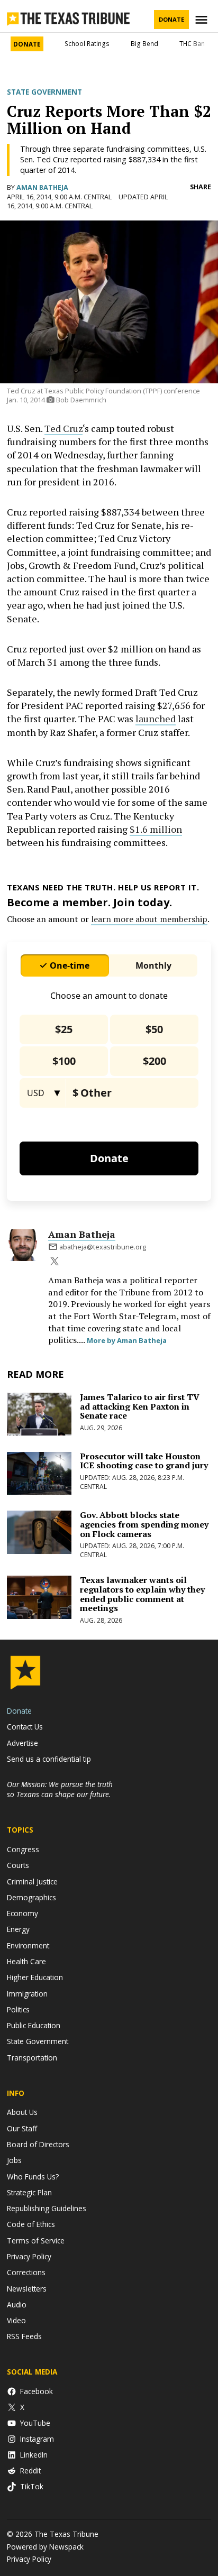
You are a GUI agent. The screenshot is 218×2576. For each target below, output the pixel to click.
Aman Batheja (42, 187)
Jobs (14, 2160)
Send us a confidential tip (49, 1759)
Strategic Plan (29, 2192)
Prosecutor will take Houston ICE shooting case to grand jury (144, 1461)
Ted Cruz (63, 428)
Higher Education (35, 1977)
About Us (22, 2112)
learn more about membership (149, 919)
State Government (44, 92)
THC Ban (192, 44)
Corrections (26, 2272)
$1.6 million (156, 829)
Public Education (34, 2025)
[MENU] (203, 20)
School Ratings (87, 44)
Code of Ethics (31, 2224)
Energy (18, 1929)
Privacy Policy (29, 2256)
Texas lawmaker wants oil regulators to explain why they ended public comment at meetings (142, 1594)
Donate (171, 19)
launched (156, 719)
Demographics (31, 1897)
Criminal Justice (32, 1882)
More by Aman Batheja (127, 1340)
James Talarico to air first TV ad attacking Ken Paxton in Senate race (140, 1406)
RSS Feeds (24, 2336)
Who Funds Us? (33, 2177)
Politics (18, 2009)
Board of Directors (38, 2144)
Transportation (32, 2058)
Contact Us (25, 1727)
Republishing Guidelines (47, 2208)
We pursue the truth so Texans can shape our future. (60, 1789)
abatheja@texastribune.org (103, 1247)
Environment (28, 1945)
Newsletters (27, 2289)
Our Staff (22, 2128)
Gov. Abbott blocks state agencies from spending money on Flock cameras (144, 1524)
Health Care (26, 1961)
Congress (23, 1849)
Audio (17, 2304)
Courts (18, 1865)
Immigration (27, 1994)
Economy (22, 1913)
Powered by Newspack (45, 2547)
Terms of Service (36, 2241)
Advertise (22, 1743)
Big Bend (144, 44)
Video (16, 2320)
